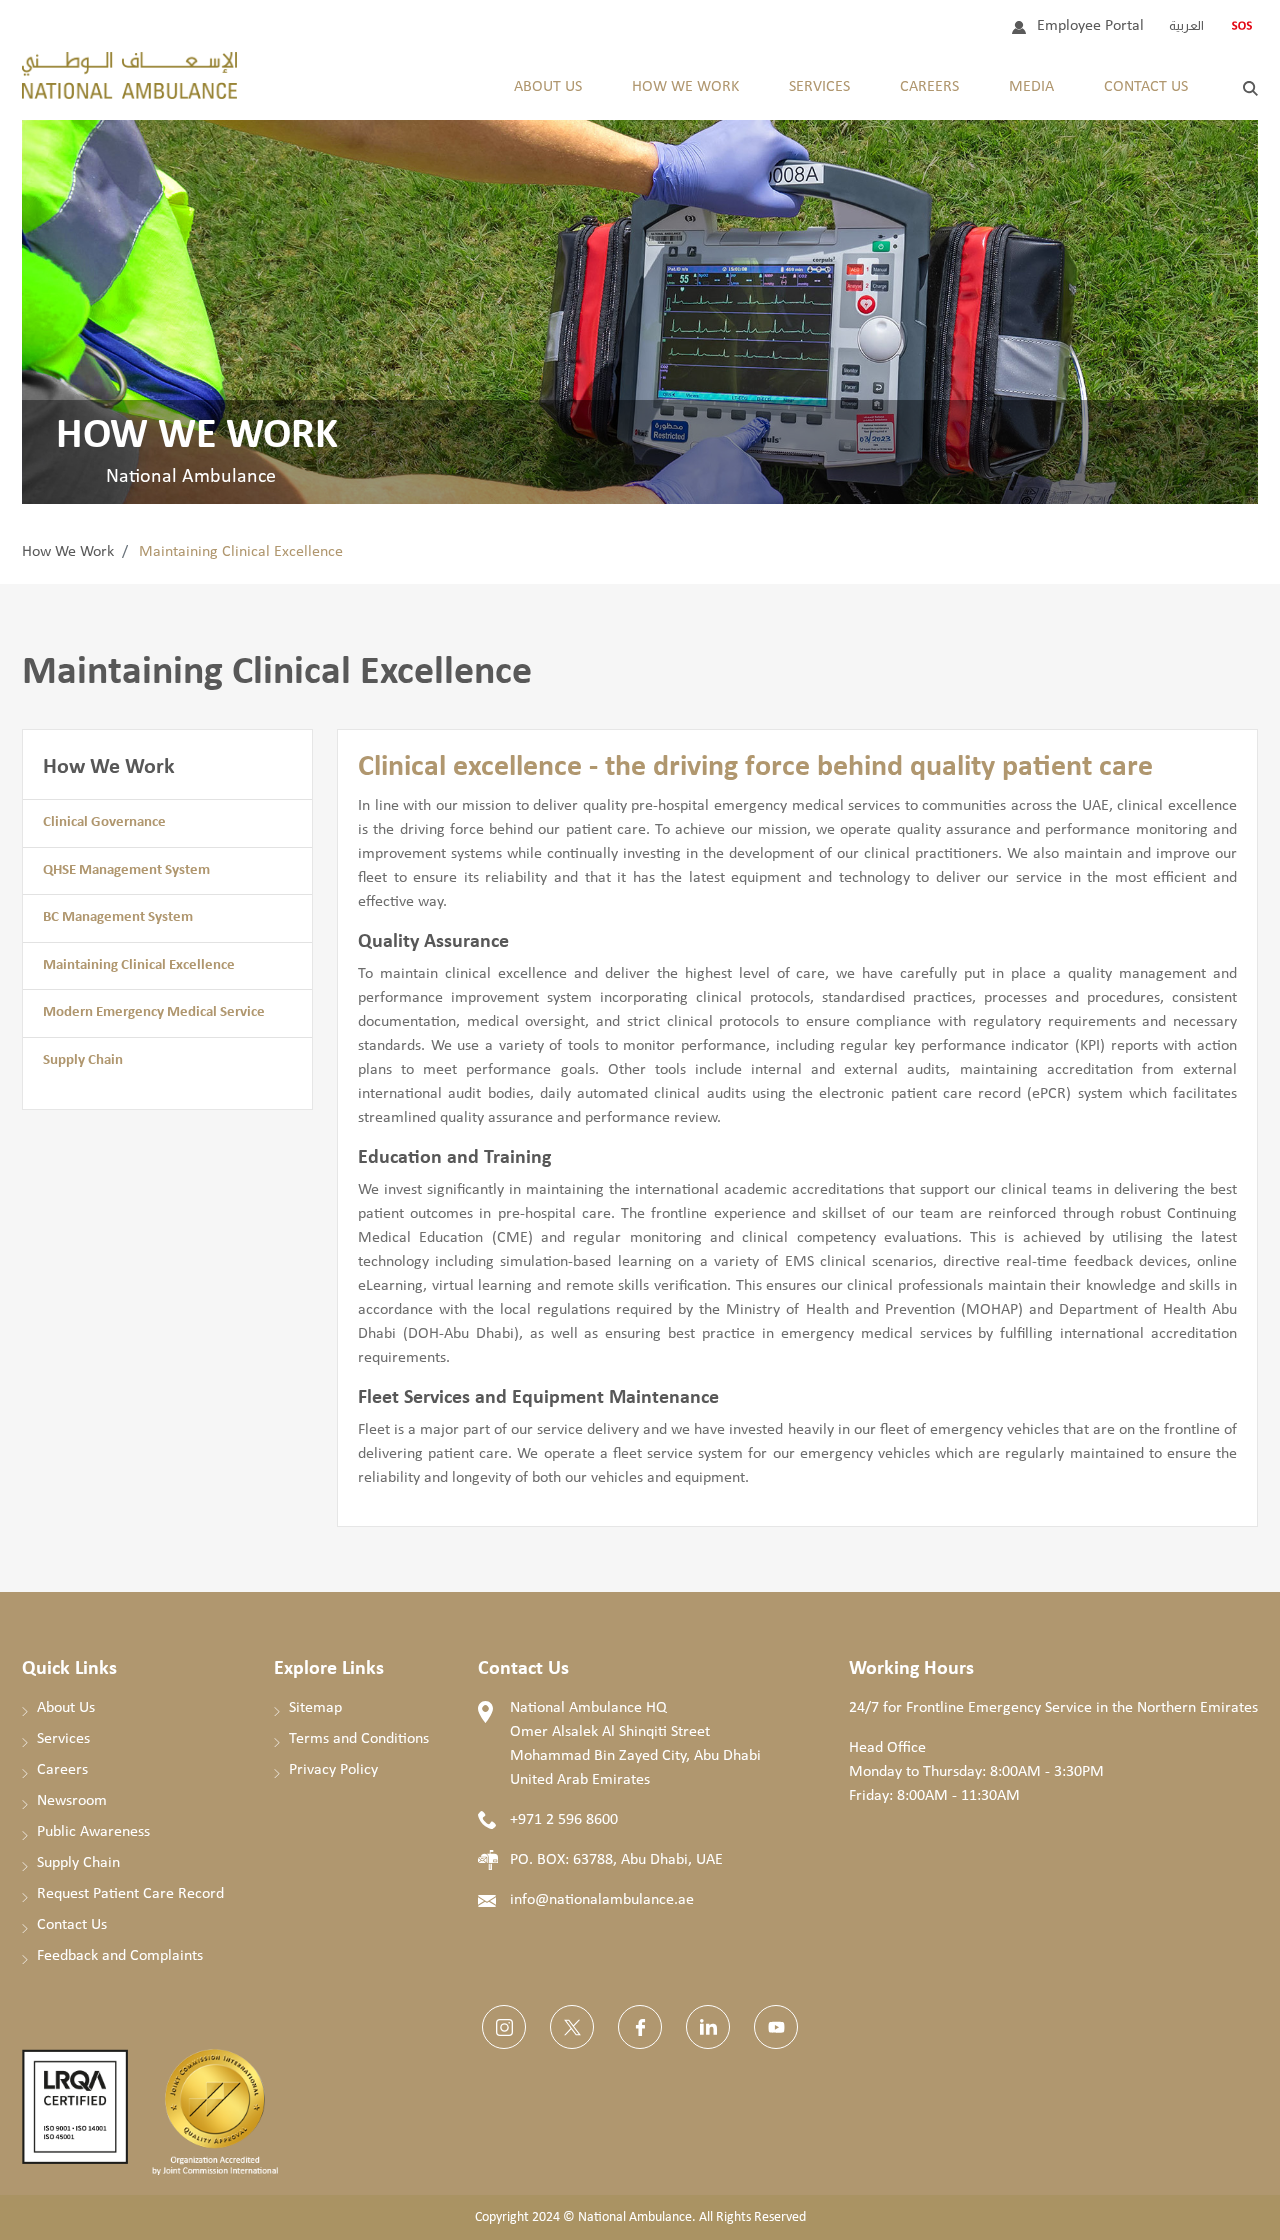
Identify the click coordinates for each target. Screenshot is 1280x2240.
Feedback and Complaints (120, 1956)
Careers (929, 87)
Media (1031, 87)
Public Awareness (93, 1832)
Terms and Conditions (359, 1739)
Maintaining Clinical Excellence (139, 965)
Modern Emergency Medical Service (154, 1012)
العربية (1186, 25)
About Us (548, 87)
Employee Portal (1090, 26)
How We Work (68, 552)
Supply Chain (83, 1060)
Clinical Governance (104, 822)
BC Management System (118, 917)
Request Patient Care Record (130, 1894)
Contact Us (1146, 87)
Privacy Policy (333, 1770)
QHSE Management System (126, 870)
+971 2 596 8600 (564, 1820)
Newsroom (72, 1801)
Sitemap (315, 1708)
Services (819, 87)
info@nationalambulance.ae (602, 1900)
